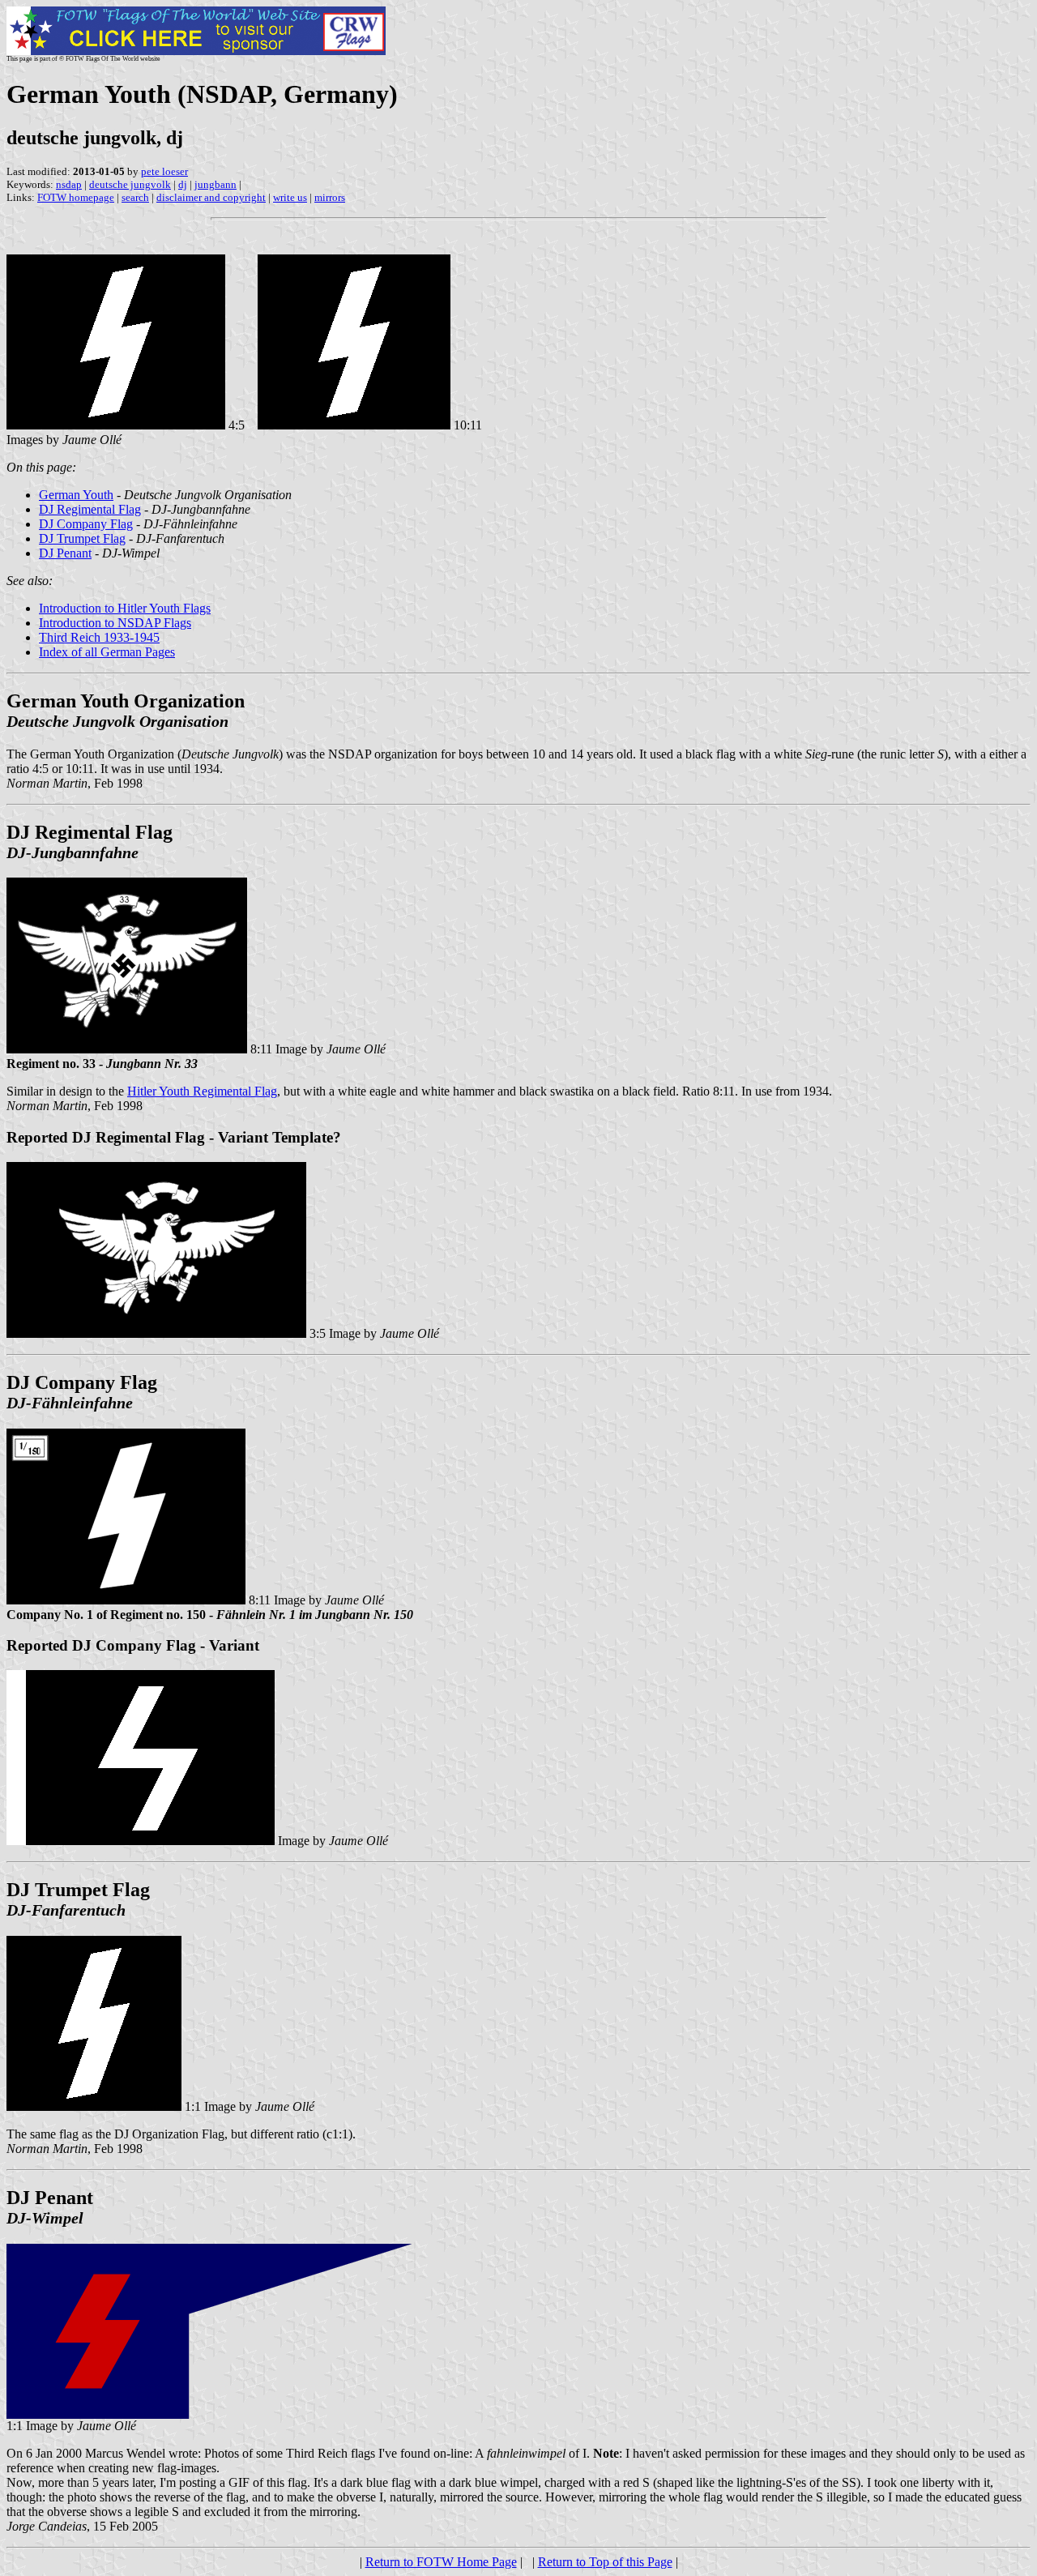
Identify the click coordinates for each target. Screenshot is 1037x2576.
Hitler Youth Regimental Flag (202, 1091)
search (135, 197)
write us (290, 197)
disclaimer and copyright (211, 197)
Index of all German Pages (107, 652)
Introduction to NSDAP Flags (115, 623)
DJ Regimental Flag (90, 509)
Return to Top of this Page (605, 2562)
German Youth (76, 495)
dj (183, 184)
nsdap (69, 184)
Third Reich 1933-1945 (99, 637)
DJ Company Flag (86, 524)
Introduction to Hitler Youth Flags (125, 608)
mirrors (330, 197)
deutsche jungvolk (130, 184)
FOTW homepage (76, 197)
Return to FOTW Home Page (441, 2562)
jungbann (216, 184)
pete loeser (164, 171)
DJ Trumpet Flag (82, 538)
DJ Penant (65, 553)
